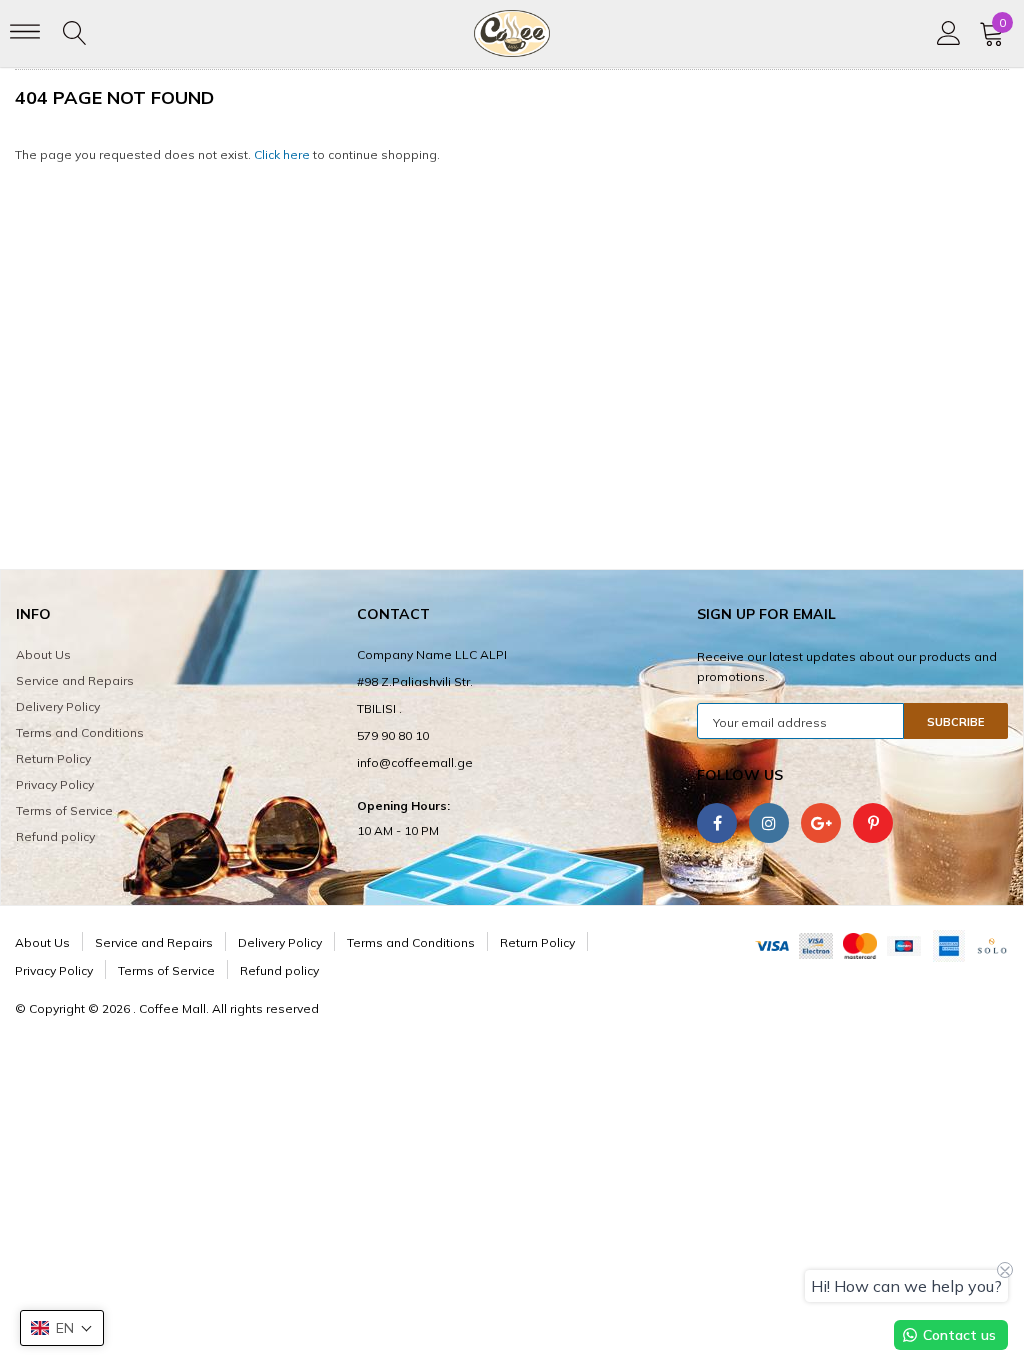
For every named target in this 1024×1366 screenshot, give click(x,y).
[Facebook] (717, 823)
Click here (283, 154)
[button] (62, 1328)
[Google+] (821, 823)
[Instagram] (769, 823)
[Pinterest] (873, 823)
